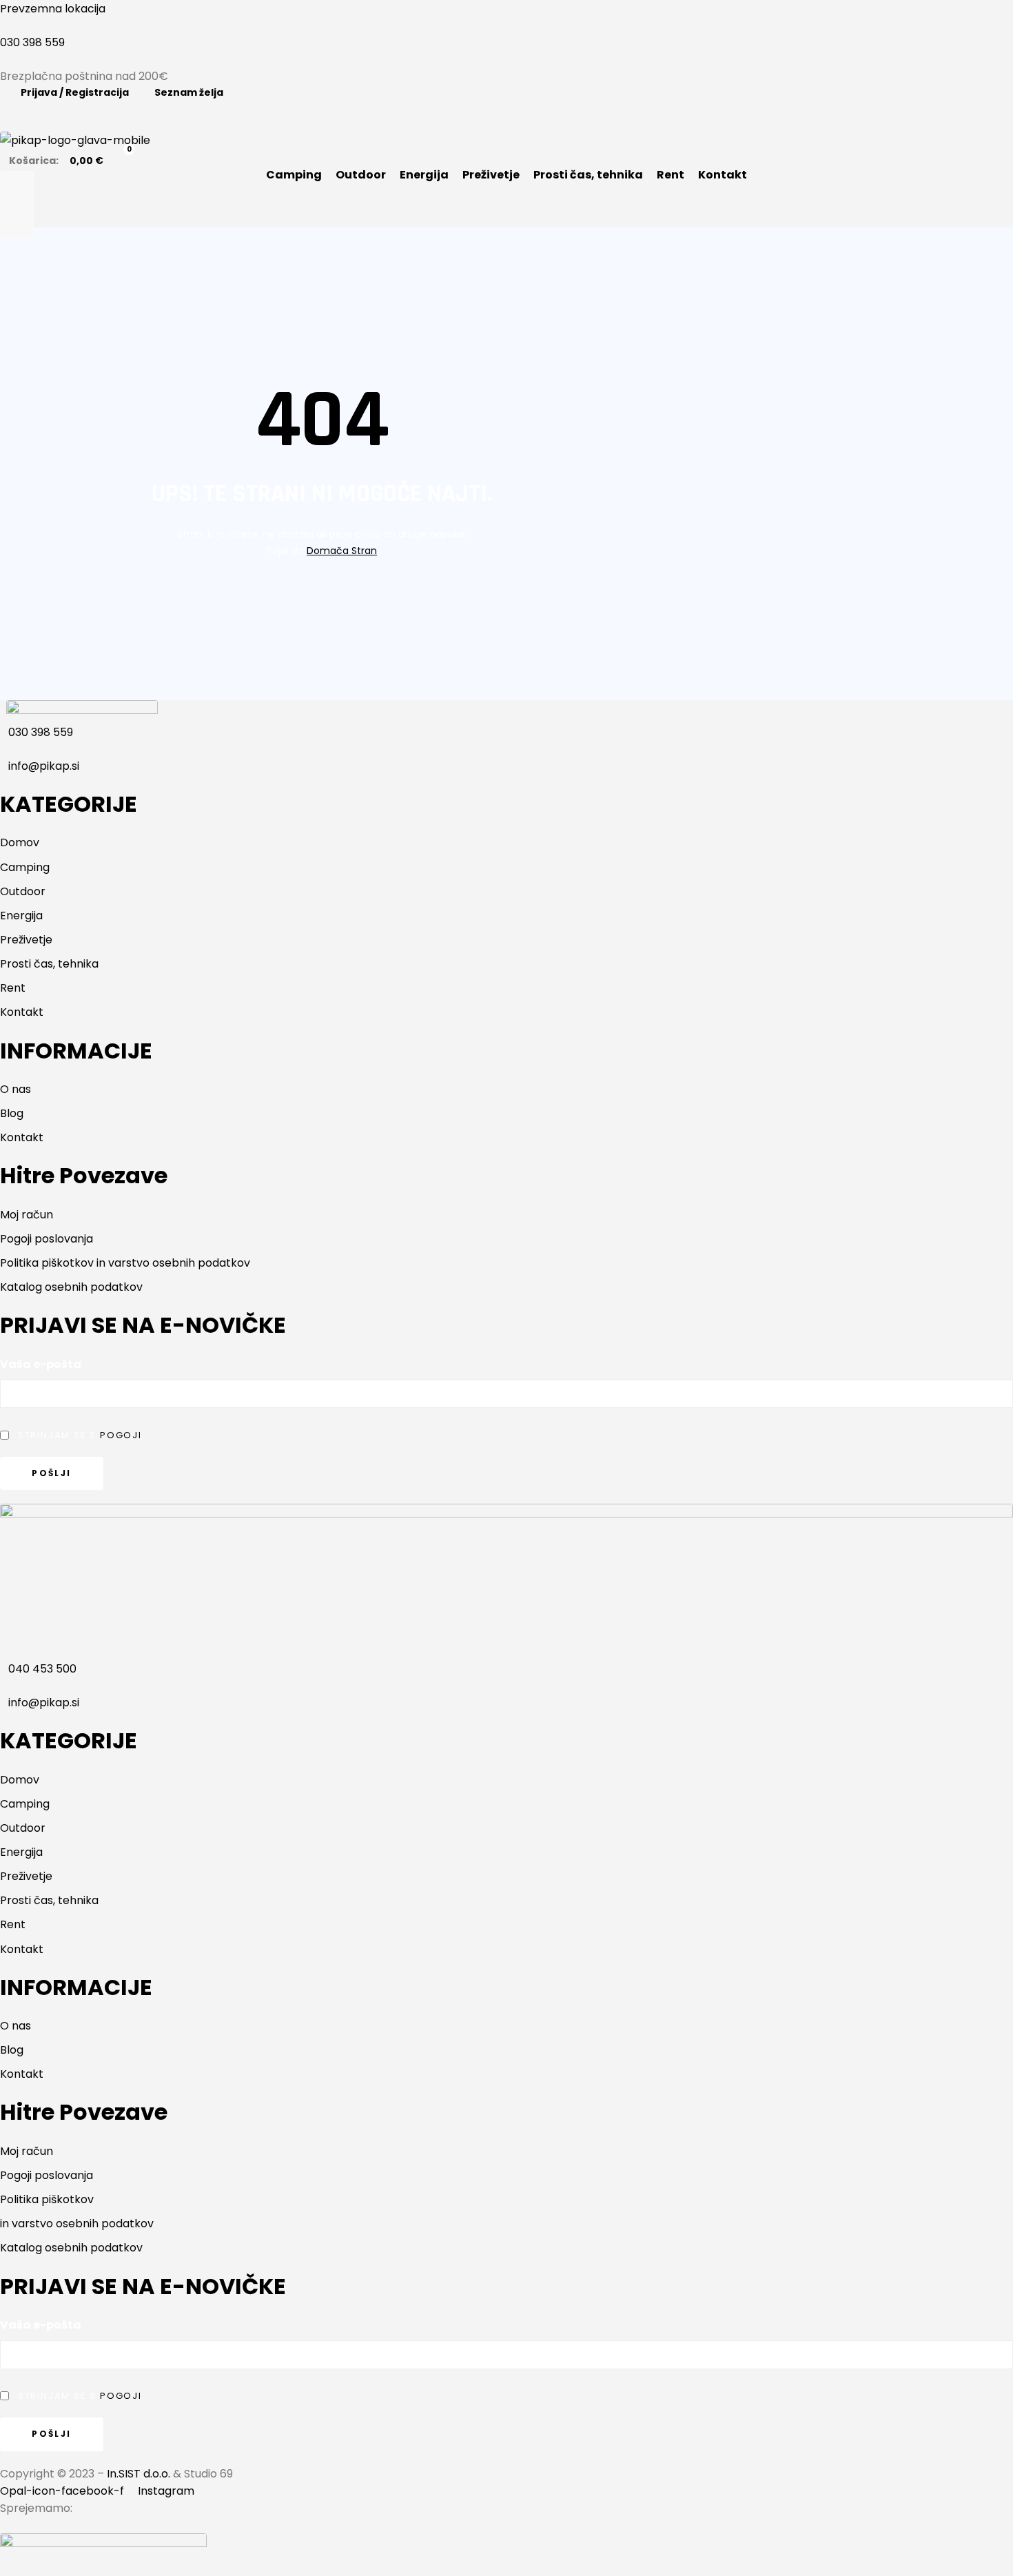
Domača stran (342, 551)
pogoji (121, 1435)
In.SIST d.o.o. (139, 2474)
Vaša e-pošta (41, 1364)
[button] (506, 205)
